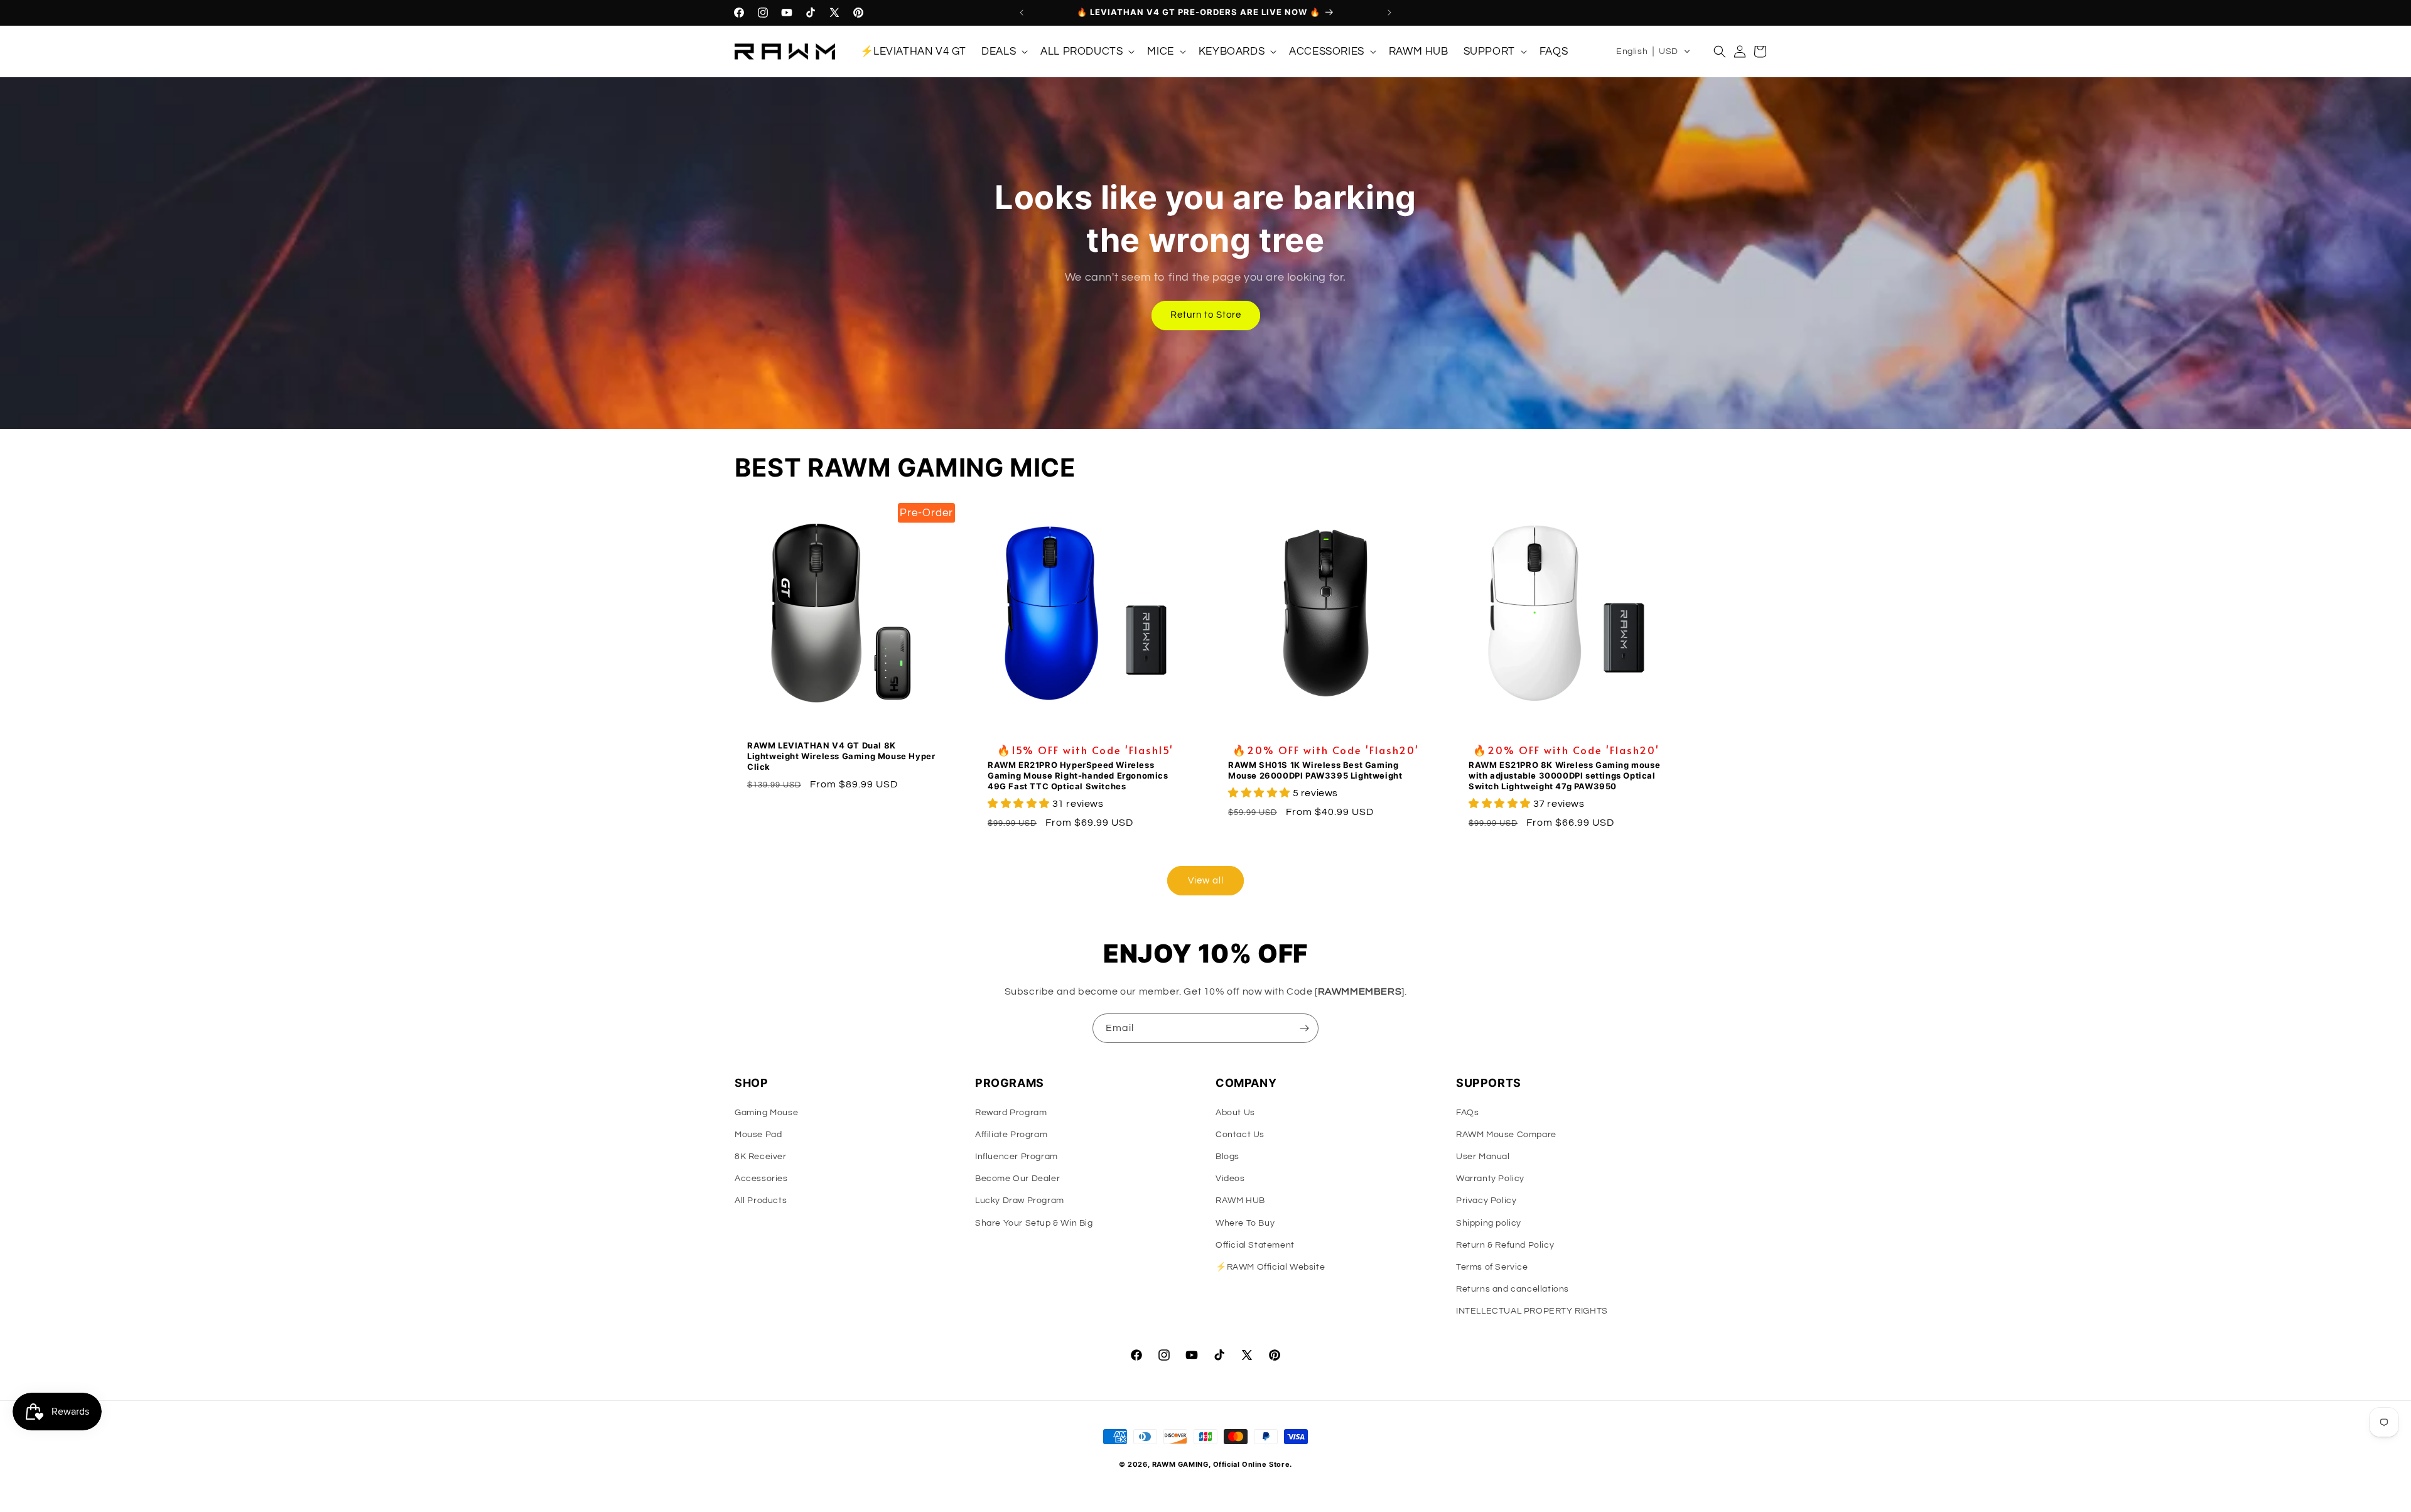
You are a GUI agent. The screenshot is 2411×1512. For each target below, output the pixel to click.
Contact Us (1240, 1135)
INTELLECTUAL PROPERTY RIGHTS (1532, 1311)
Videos (1230, 1179)
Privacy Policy (1486, 1201)
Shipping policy (1489, 1223)
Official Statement (1255, 1245)
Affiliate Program (1011, 1135)
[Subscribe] (1304, 1028)
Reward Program (1011, 1113)
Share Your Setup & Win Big (1034, 1223)
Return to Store (1206, 315)
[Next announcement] (1389, 13)
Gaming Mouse (766, 1113)
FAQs (1467, 1113)
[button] (1003, 51)
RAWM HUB (1240, 1201)
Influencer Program (1017, 1157)
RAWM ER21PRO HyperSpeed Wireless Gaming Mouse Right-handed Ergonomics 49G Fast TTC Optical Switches (1078, 775)
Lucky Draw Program (1020, 1201)
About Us (1235, 1113)
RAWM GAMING (1180, 1464)
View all (1206, 881)
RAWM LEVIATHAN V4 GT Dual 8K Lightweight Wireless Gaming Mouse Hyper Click (841, 756)
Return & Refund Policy (1505, 1245)
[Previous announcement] (1022, 13)
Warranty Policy (1490, 1179)
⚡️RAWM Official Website (1270, 1267)
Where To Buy (1245, 1223)
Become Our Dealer (1017, 1179)
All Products (761, 1201)
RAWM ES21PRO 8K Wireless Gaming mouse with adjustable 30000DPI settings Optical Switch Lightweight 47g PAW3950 (1564, 775)
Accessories (761, 1179)
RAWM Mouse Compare (1506, 1135)
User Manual (1483, 1157)
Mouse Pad (758, 1135)
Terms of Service (1492, 1267)
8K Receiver (761, 1157)
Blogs (1227, 1157)
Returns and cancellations (1513, 1289)
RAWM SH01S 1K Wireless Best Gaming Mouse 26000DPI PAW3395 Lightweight (1315, 770)
